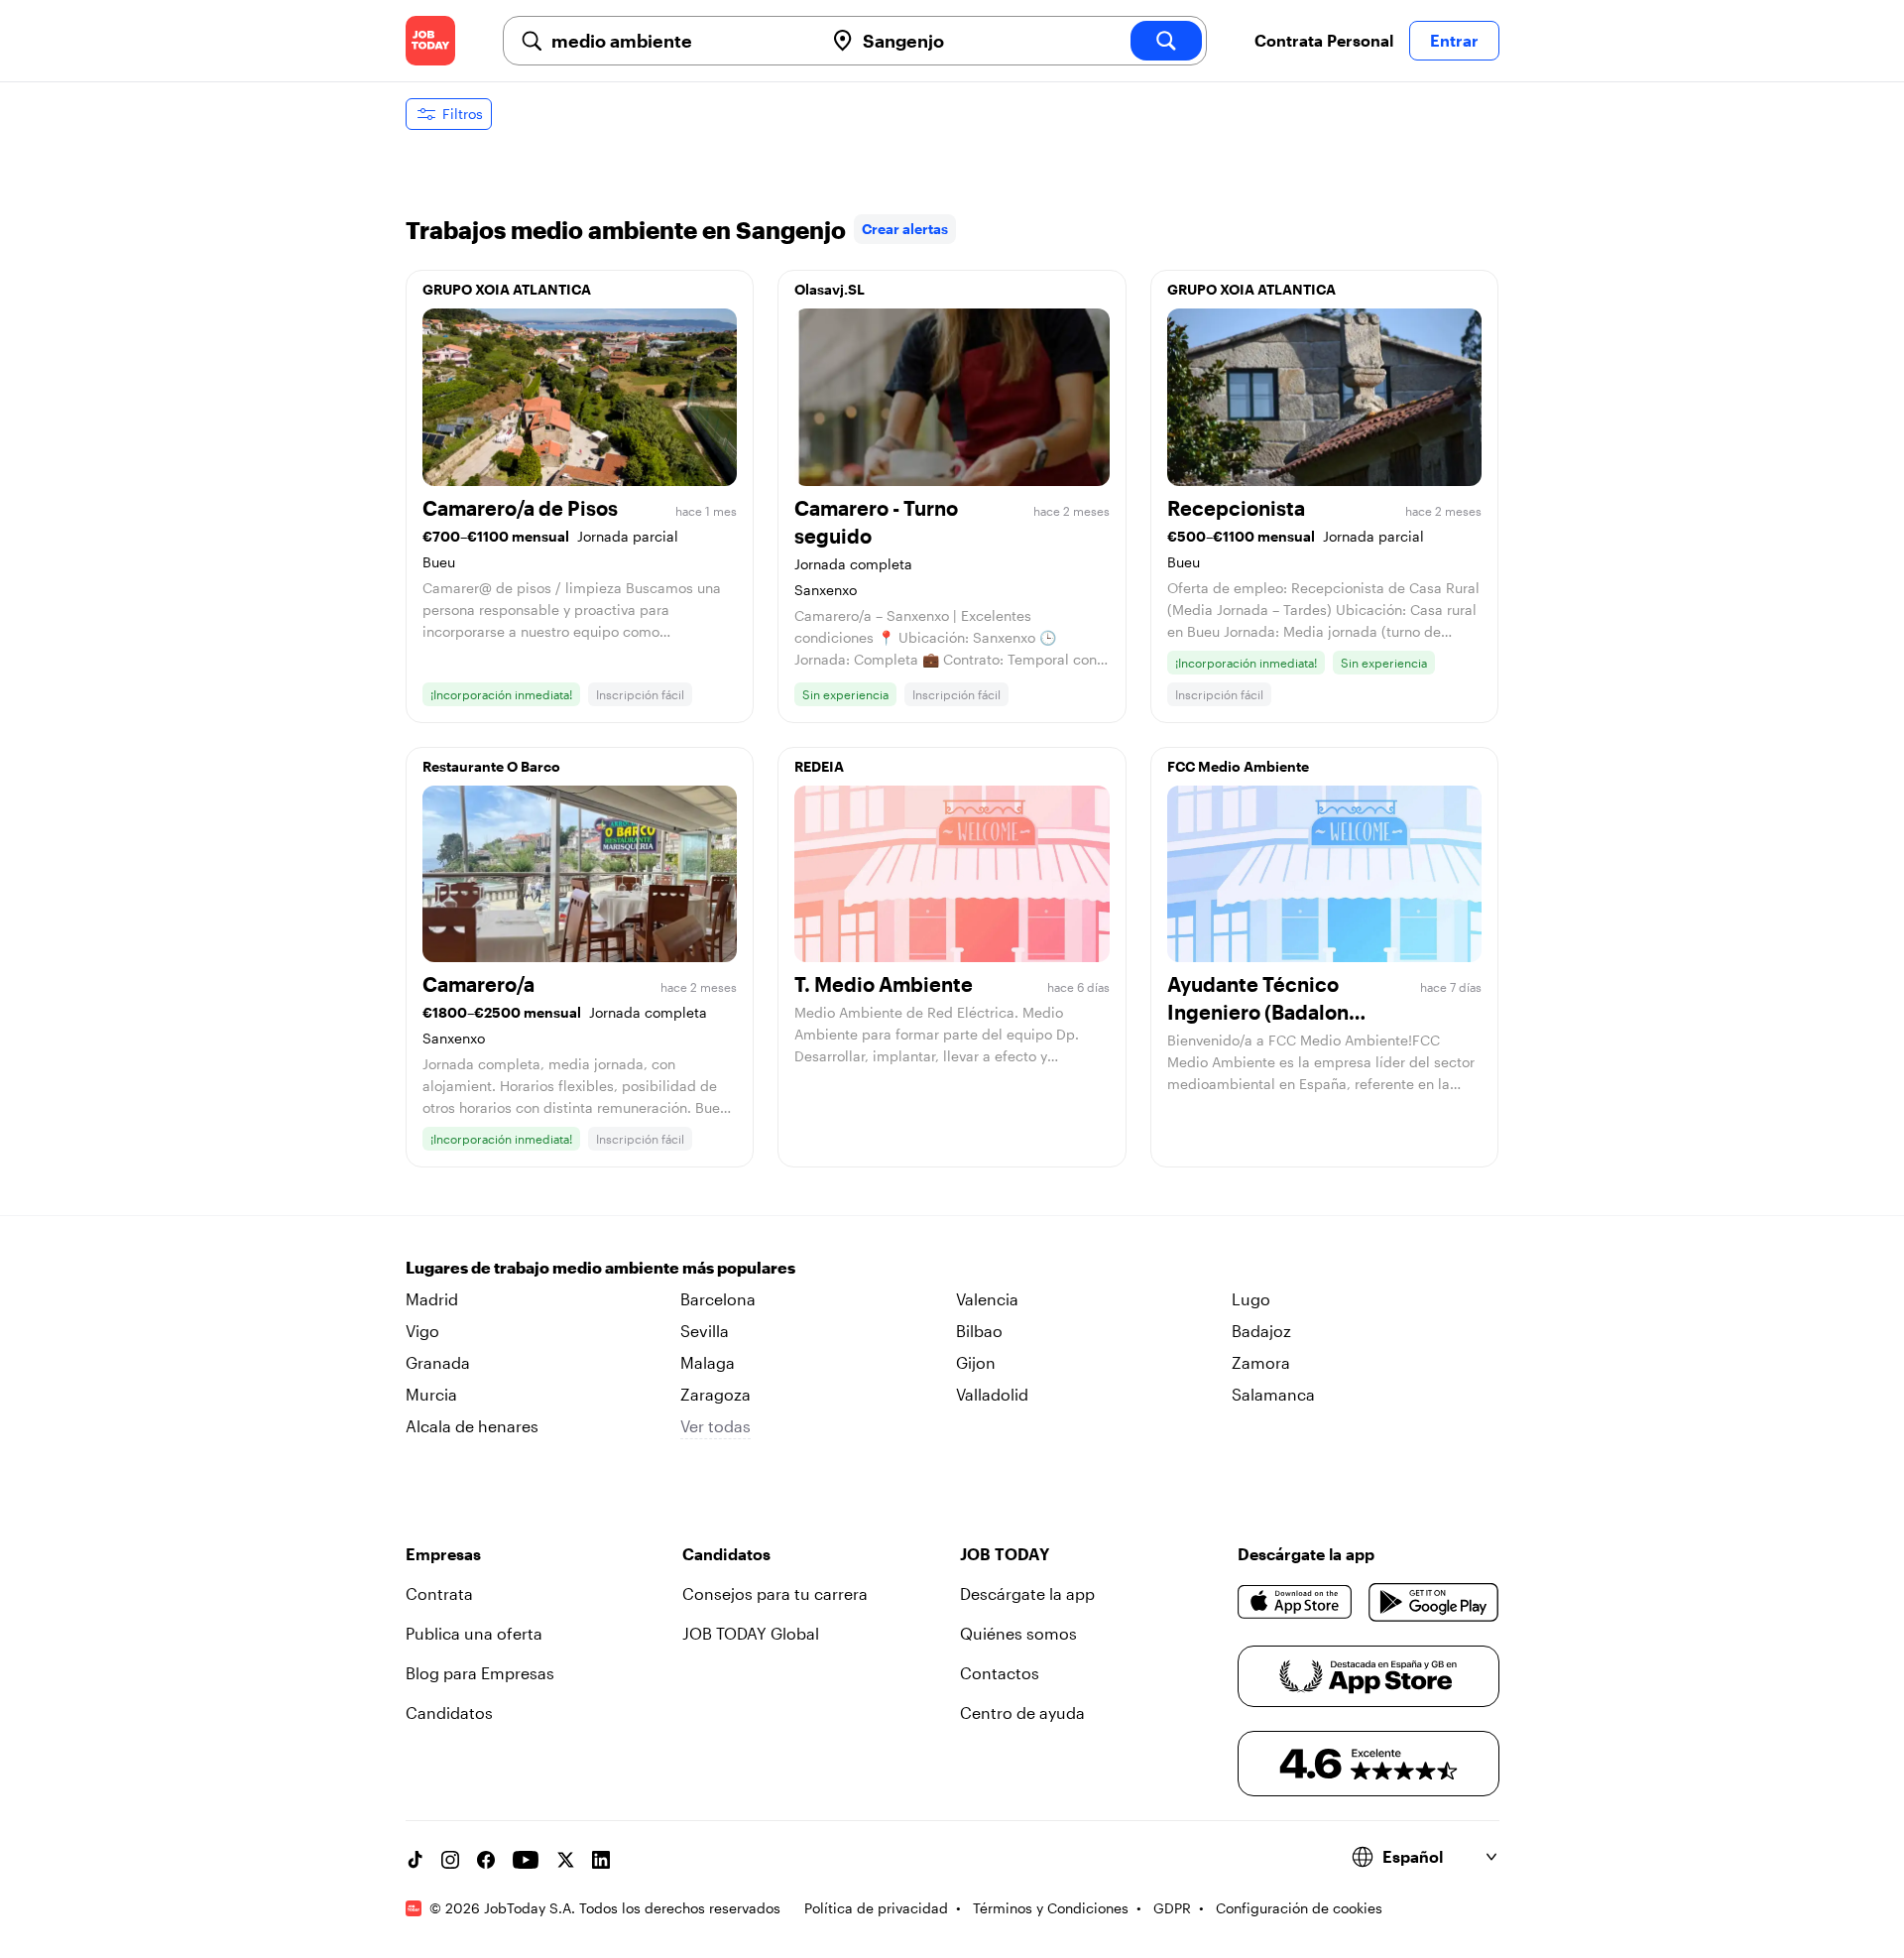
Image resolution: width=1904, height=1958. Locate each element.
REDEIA (819, 766)
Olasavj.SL (830, 289)
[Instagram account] (450, 1860)
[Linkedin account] (601, 1860)
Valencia (987, 1299)
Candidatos (449, 1713)
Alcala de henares (472, 1426)
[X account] (565, 1860)
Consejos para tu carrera (775, 1593)
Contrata (439, 1593)
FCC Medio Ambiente (1238, 766)
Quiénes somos (1018, 1633)
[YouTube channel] (526, 1860)
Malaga (708, 1362)
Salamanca (1273, 1394)
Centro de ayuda (1022, 1713)
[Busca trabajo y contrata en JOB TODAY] (430, 41)
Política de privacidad (876, 1908)
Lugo (1251, 1299)
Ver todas (715, 1426)
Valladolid (992, 1394)
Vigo (422, 1331)
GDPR (1172, 1908)
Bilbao (979, 1331)
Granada (438, 1362)
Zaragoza (715, 1394)
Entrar (1454, 40)
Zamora (1261, 1362)
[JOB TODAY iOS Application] (1296, 1602)
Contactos (1000, 1673)
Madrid (432, 1299)
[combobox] (679, 41)
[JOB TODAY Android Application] (1433, 1602)
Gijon (976, 1362)
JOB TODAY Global (751, 1633)
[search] (1166, 41)
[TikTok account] (415, 1860)
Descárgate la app (1027, 1593)
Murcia (431, 1394)
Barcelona (718, 1299)
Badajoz (1261, 1331)
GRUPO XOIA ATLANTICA (507, 289)
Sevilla (705, 1331)
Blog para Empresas (480, 1673)
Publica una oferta (474, 1633)
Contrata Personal (1324, 40)
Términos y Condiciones (1051, 1908)
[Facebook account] (486, 1860)
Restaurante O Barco (491, 766)
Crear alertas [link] (905, 229)
